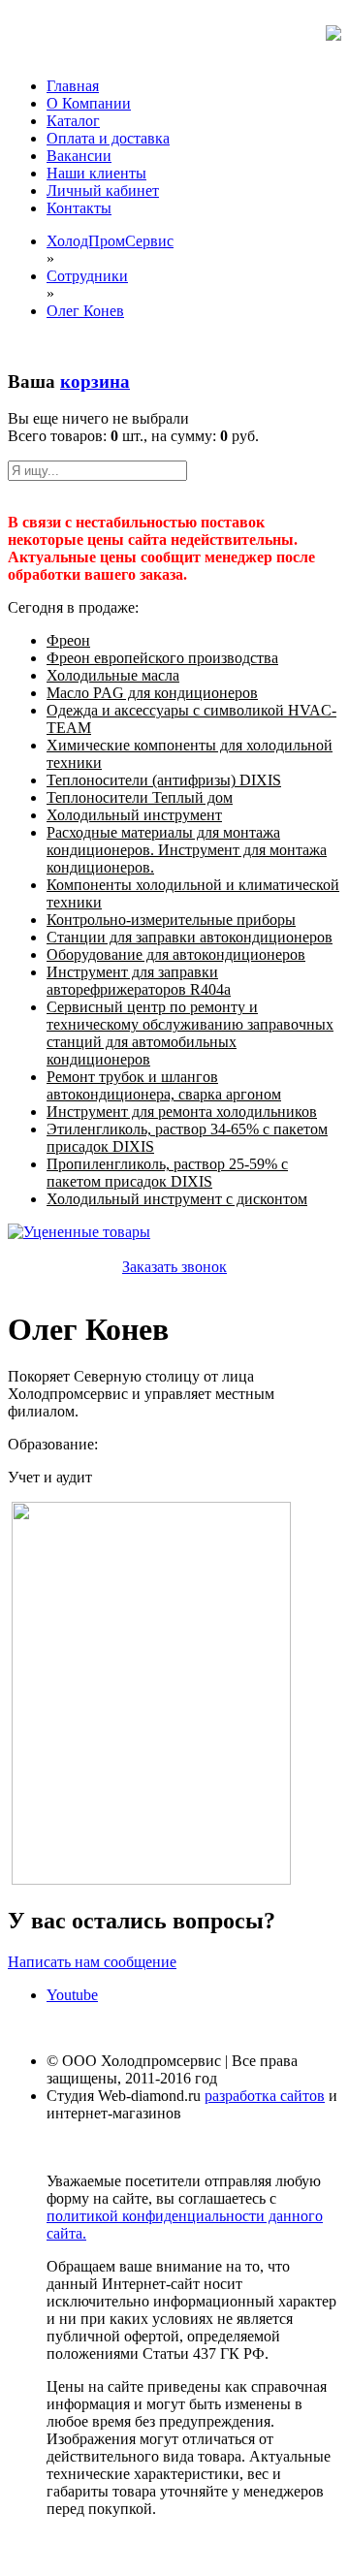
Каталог (73, 121)
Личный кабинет (103, 191)
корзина (95, 382)
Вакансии (79, 156)
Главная (73, 86)
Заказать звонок (174, 1267)
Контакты (79, 208)
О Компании (89, 103)
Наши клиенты (96, 173)
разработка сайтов (265, 2096)
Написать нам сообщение (92, 1962)
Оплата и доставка (108, 138)
